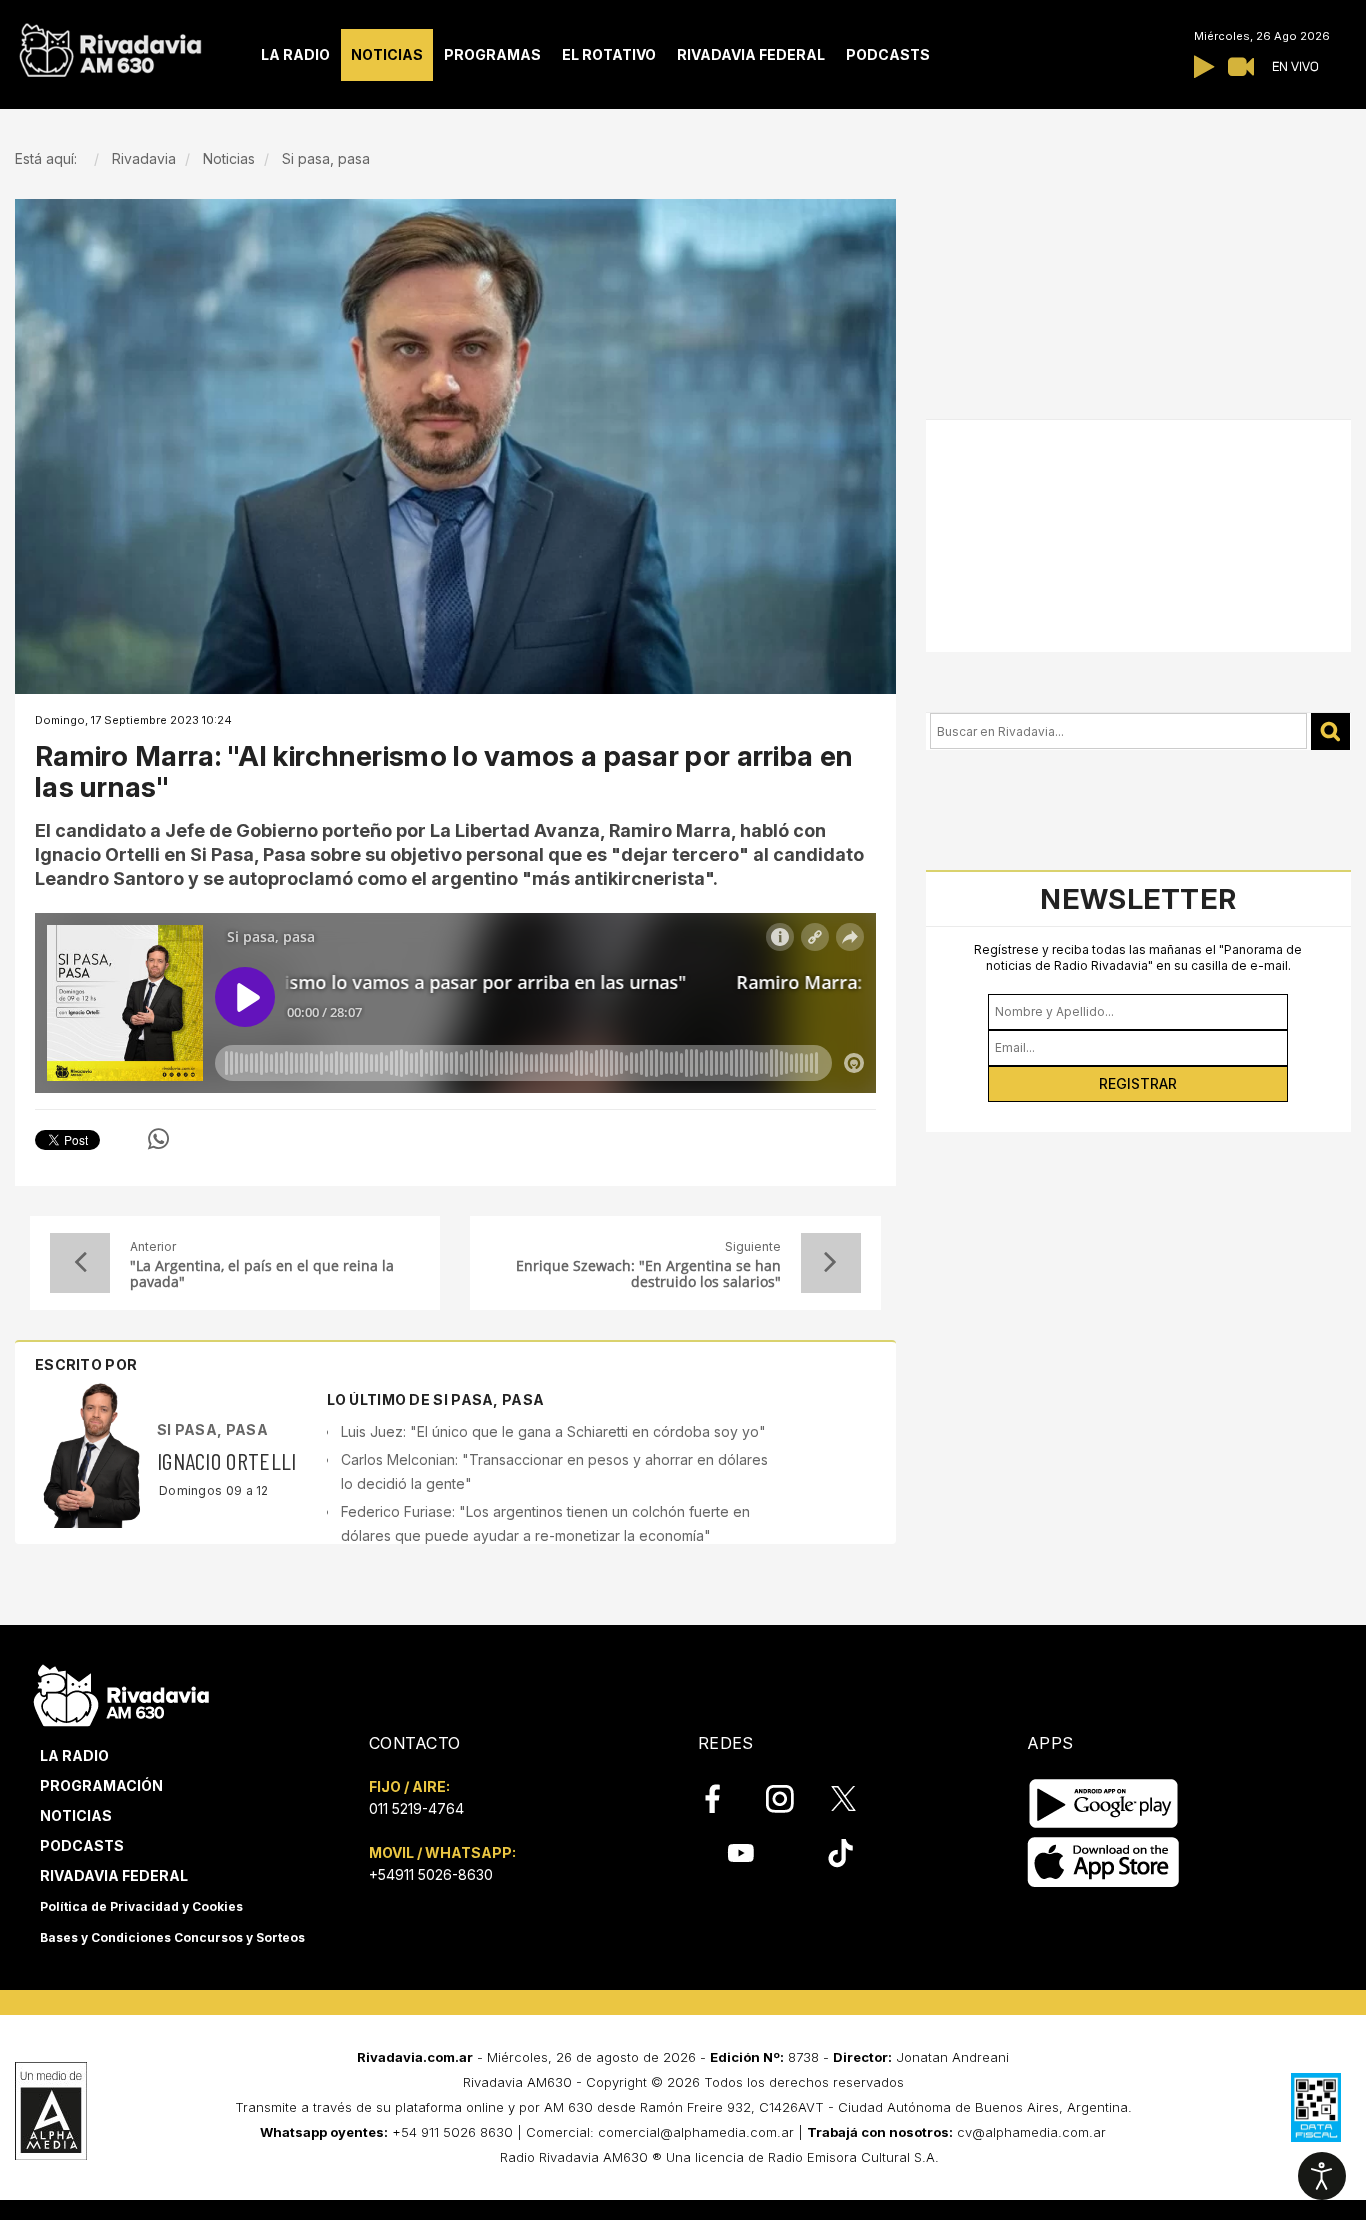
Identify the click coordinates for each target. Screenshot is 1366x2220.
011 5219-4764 (416, 1808)
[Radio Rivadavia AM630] (110, 45)
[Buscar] (1330, 731)
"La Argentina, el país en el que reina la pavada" (262, 1274)
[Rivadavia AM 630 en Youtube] (740, 1853)
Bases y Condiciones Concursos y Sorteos (172, 1937)
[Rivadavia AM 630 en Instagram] (791, 1798)
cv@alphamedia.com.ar (1031, 2132)
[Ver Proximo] (831, 1263)
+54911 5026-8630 (431, 1874)
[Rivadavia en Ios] (1103, 1863)
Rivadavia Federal (114, 1875)
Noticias (76, 1815)
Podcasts (82, 1845)
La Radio (74, 1755)
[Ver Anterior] (80, 1263)
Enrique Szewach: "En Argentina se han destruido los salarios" (648, 1274)
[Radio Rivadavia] (121, 1693)
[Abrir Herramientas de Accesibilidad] (1322, 2176)
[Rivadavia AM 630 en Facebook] (724, 1798)
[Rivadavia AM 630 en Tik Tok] (840, 1853)
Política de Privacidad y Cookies (141, 1906)
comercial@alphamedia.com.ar (696, 2132)
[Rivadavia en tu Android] (1103, 1804)
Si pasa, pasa (212, 1429)
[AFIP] (1316, 2107)
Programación (101, 1785)
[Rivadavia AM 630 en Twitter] (857, 1797)
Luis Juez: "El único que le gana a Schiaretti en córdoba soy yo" (553, 1431)
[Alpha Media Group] (51, 2111)
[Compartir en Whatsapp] (158, 1139)
